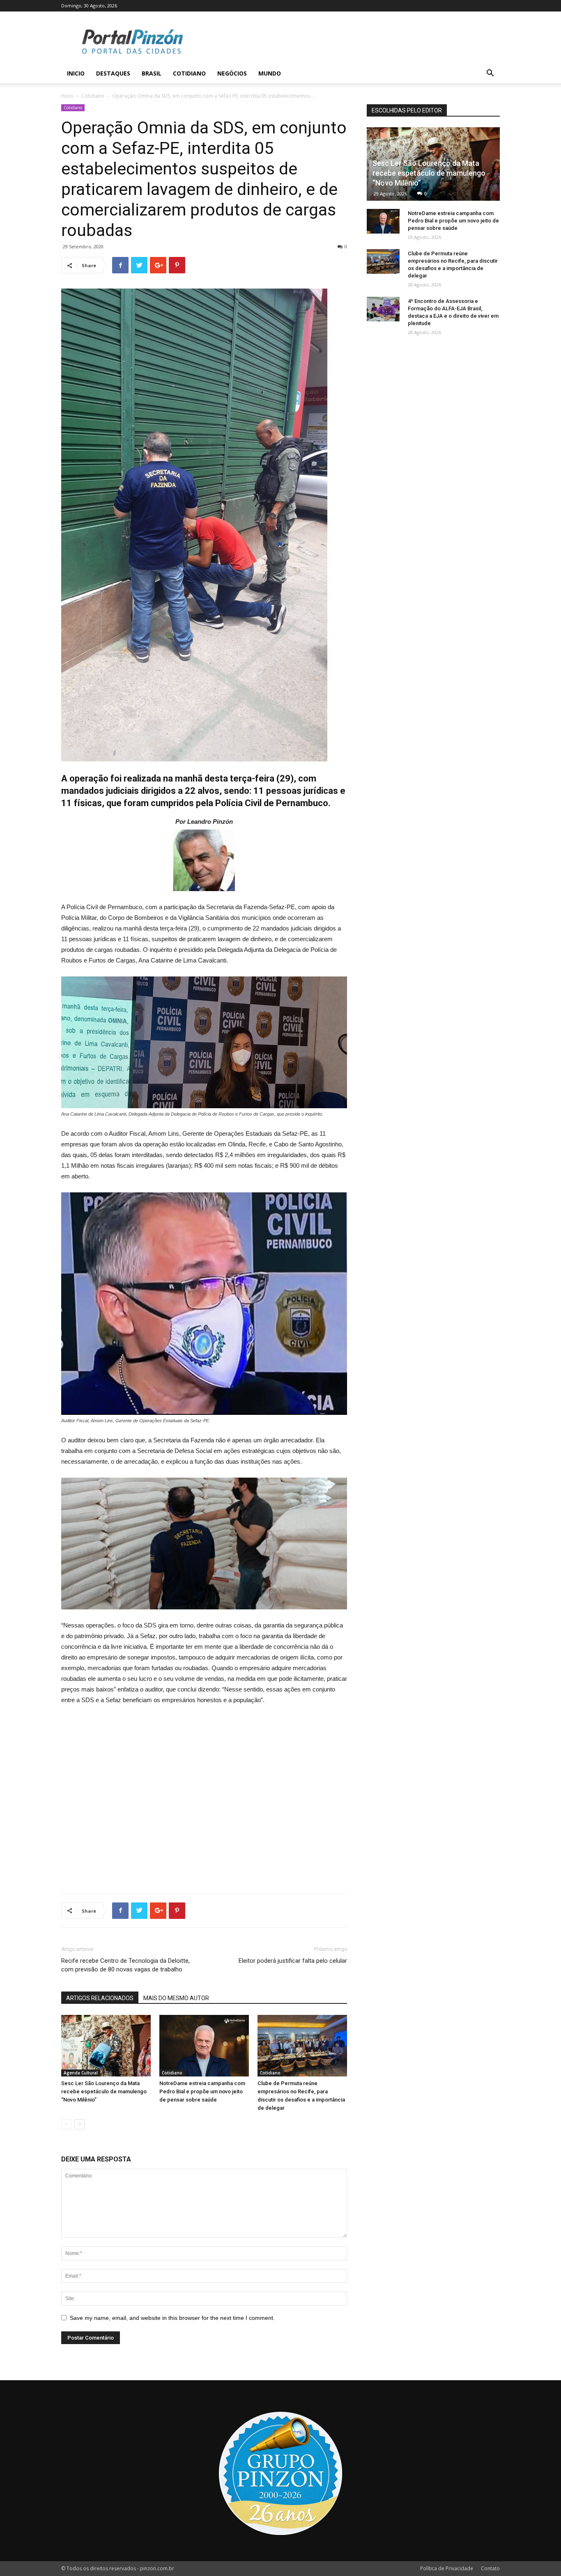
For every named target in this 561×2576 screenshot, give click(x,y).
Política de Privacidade (447, 2568)
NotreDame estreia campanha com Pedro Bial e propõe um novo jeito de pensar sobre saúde (202, 2091)
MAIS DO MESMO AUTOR (176, 1998)
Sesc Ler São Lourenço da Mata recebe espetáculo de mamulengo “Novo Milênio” (104, 2091)
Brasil (152, 73)
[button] (490, 74)
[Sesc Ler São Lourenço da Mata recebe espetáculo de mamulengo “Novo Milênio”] (106, 2046)
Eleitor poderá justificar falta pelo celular (293, 1961)
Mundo (270, 73)
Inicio (76, 73)
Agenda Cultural (81, 2073)
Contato (490, 2568)
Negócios (232, 73)
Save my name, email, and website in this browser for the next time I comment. (172, 2318)
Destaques (113, 73)
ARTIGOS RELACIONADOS (100, 1998)
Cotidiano (189, 73)
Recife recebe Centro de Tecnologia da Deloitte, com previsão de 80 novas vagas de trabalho (125, 1965)
